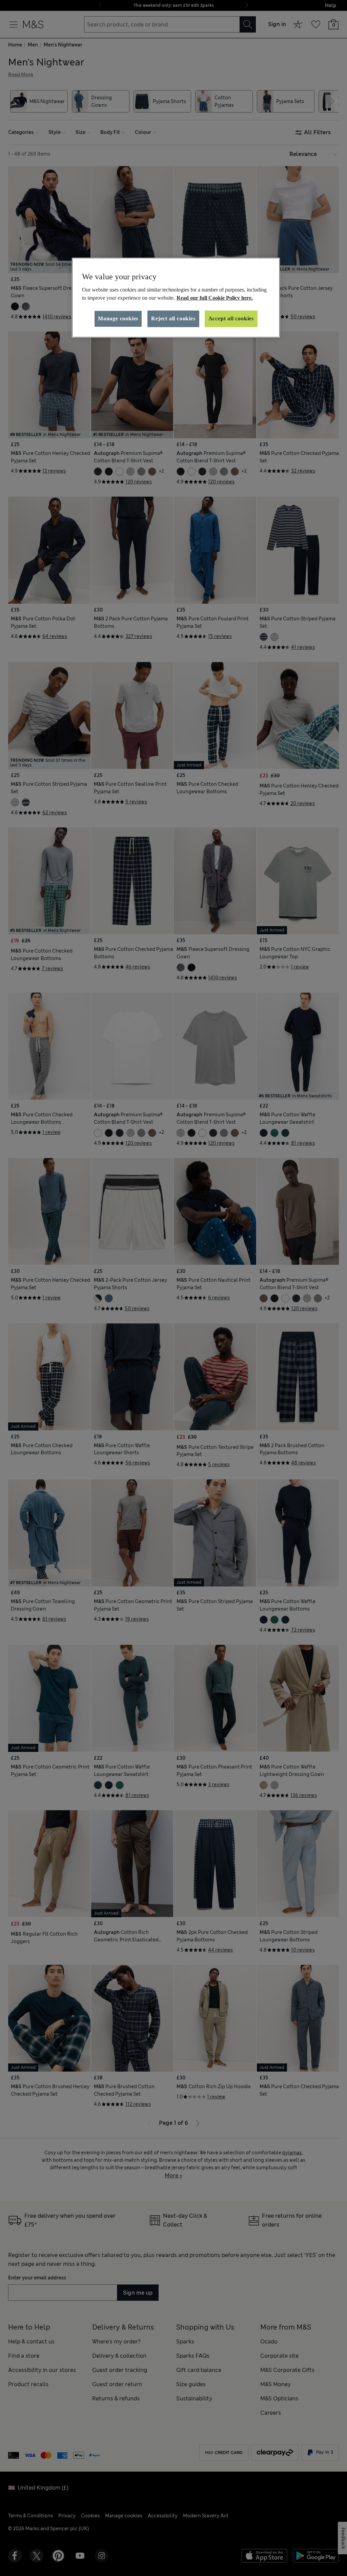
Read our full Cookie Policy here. (215, 298)
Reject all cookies (173, 318)
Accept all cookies (231, 318)
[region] (176, 298)
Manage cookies (118, 318)
